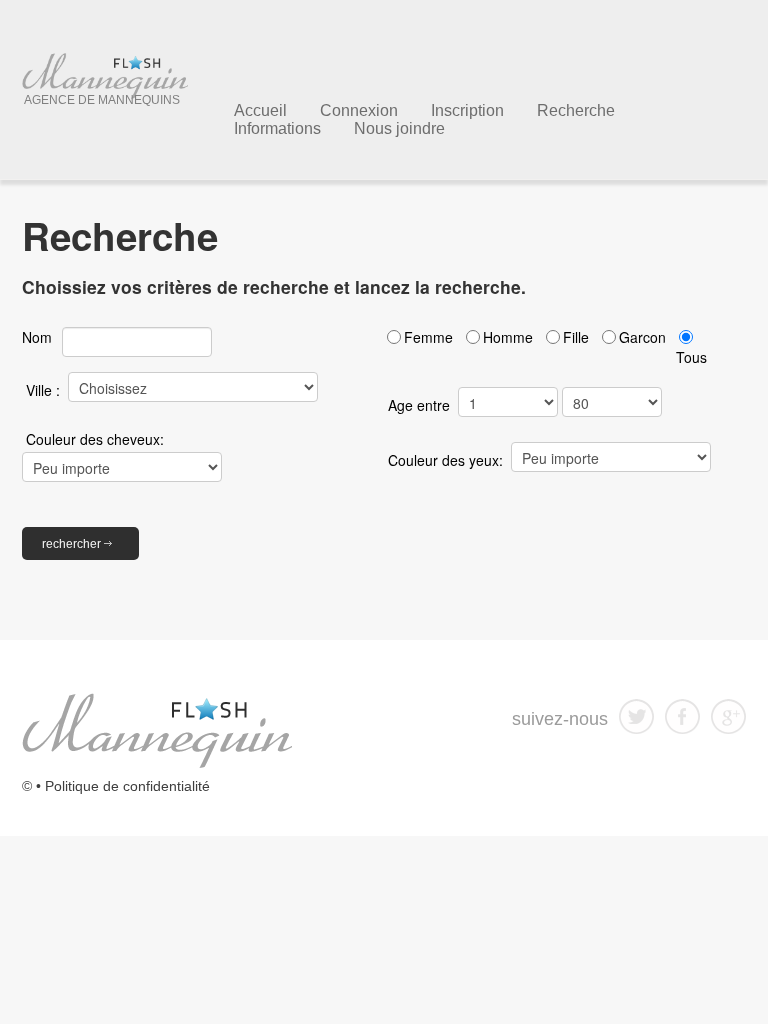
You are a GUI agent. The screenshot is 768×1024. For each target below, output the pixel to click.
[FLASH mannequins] (157, 729)
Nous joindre (399, 128)
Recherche (576, 110)
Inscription (467, 110)
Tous (691, 357)
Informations (277, 128)
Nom (37, 337)
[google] (728, 715)
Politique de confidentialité (127, 786)
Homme (508, 337)
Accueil (260, 110)
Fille (576, 337)
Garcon (642, 337)
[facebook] (682, 715)
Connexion (359, 110)
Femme (428, 337)
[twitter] (636, 715)
